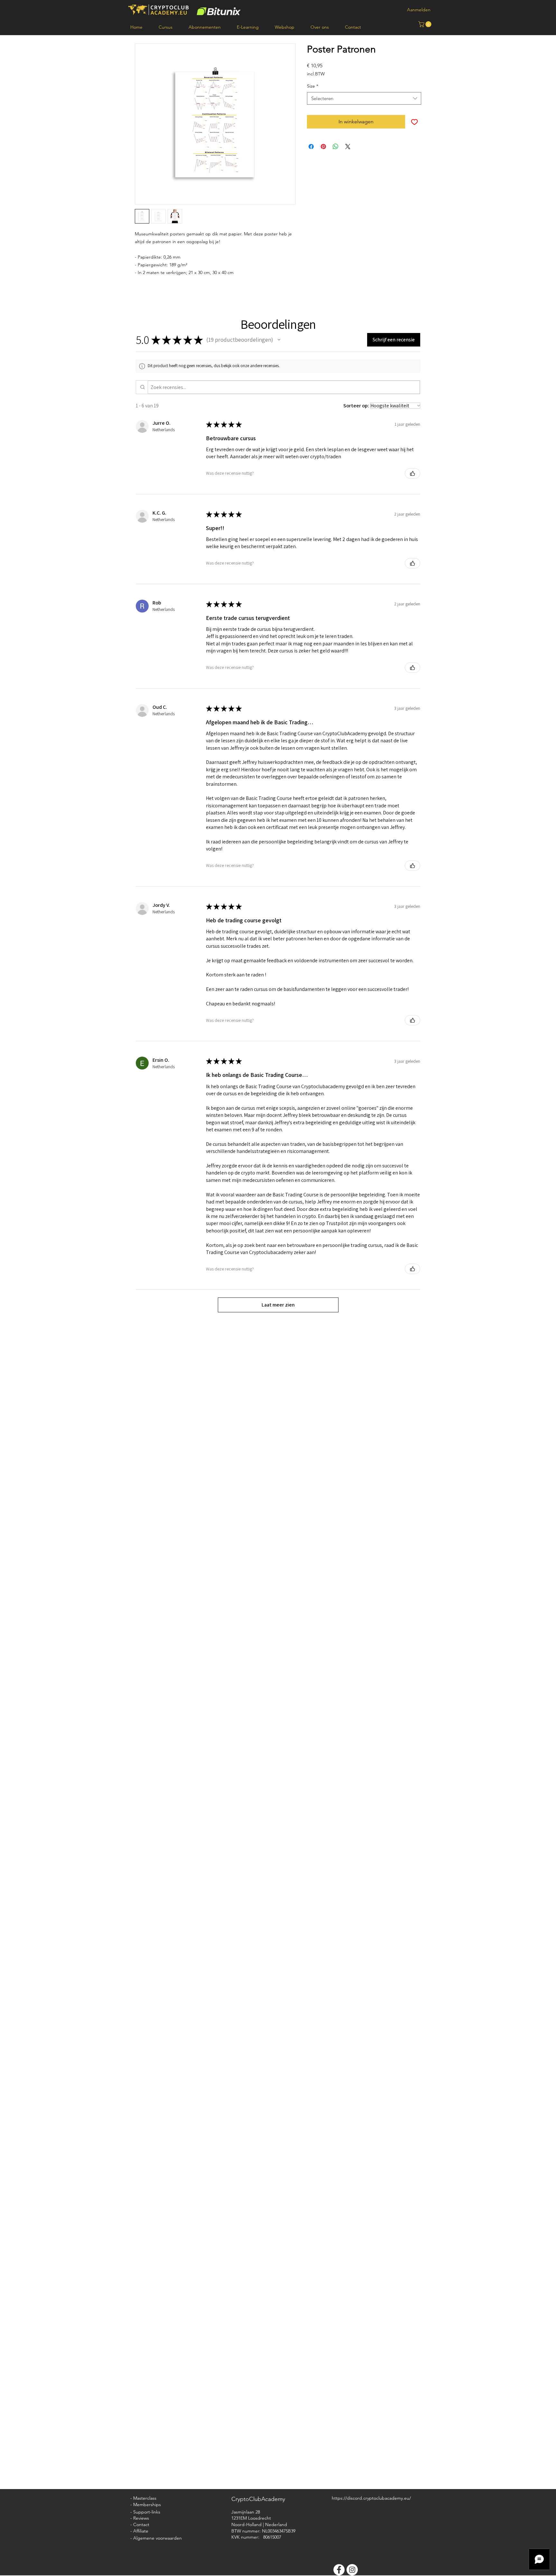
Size (313, 86)
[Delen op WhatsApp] (336, 147)
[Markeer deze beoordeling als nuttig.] (412, 473)
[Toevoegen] (414, 122)
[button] (426, 24)
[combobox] (364, 98)
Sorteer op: (356, 406)
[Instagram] (352, 2570)
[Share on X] (348, 147)
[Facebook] (339, 2570)
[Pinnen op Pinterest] (323, 147)
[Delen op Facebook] (311, 147)
